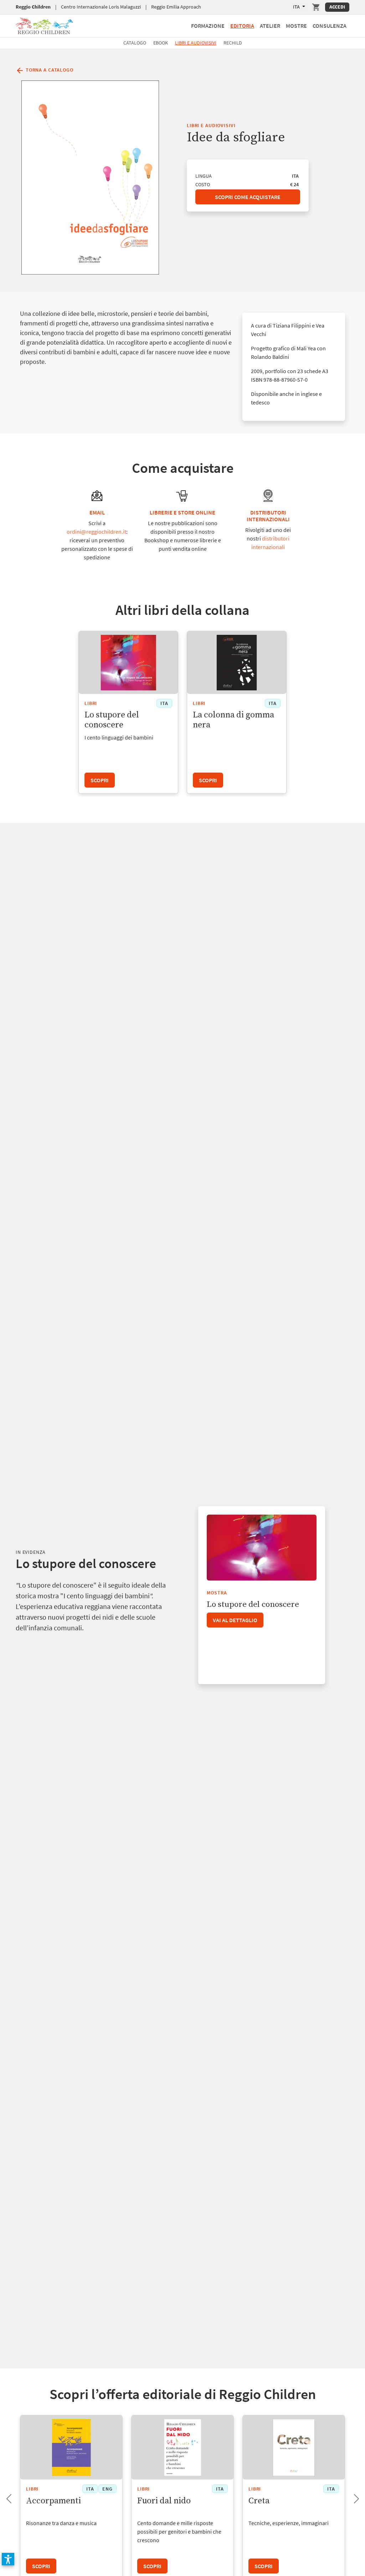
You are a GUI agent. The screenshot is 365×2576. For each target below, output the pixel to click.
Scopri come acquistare (248, 197)
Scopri (100, 780)
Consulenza (330, 26)
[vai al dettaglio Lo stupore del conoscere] (261, 1548)
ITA (297, 7)
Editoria (242, 26)
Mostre (296, 26)
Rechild (233, 43)
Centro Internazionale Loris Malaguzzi (101, 7)
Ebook (161, 43)
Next (351, 2497)
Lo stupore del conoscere (253, 1605)
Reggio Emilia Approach (176, 7)
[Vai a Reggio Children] (44, 25)
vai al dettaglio (235, 1620)
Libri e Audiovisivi (196, 43)
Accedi (337, 7)
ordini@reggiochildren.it (96, 532)
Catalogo (135, 43)
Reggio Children (33, 7)
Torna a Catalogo (49, 70)
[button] (8, 2559)
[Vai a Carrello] (316, 7)
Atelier (270, 26)
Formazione (208, 26)
